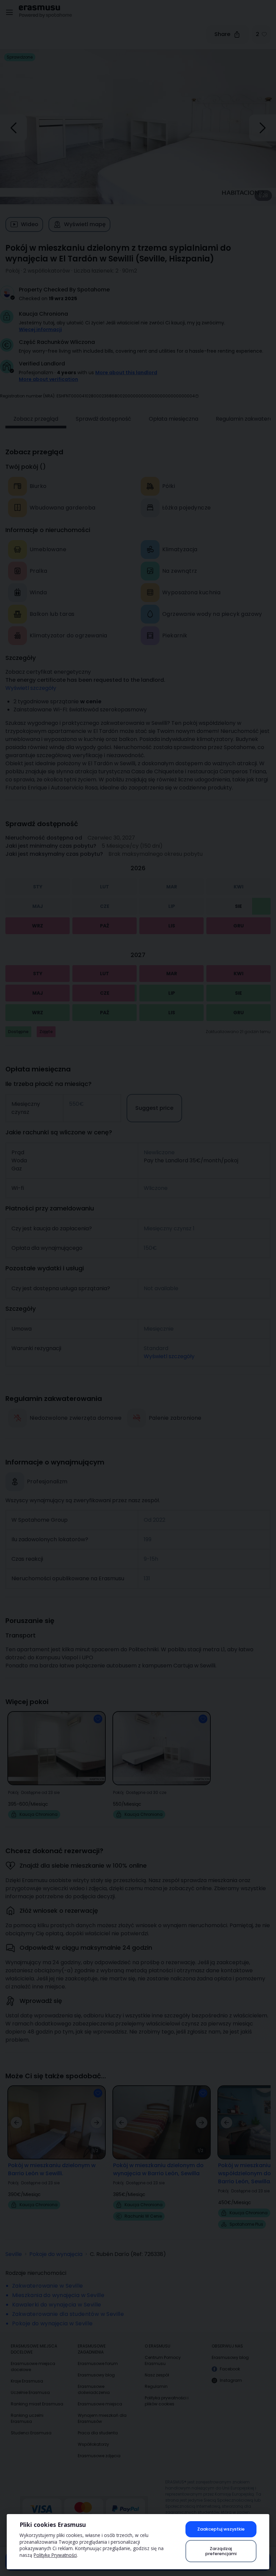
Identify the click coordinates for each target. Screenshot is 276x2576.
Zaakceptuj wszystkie (221, 2529)
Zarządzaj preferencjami (221, 2551)
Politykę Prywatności (55, 2555)
